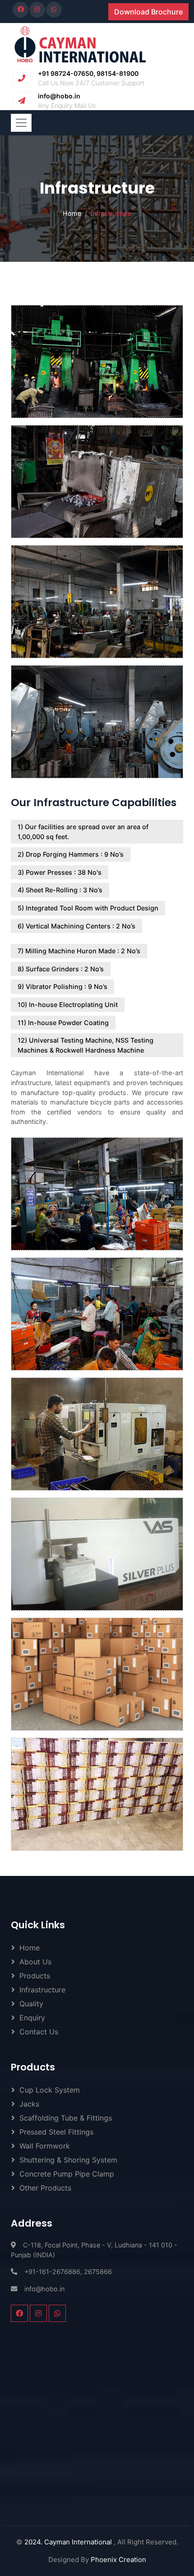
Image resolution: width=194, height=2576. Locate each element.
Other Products (45, 2188)
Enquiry (32, 2018)
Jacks (29, 2104)
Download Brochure (148, 12)
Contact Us (39, 2032)
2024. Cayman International (69, 2542)
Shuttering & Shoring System (68, 2160)
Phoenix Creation (118, 2560)
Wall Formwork (45, 2146)
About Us (35, 1962)
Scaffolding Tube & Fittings (66, 2118)
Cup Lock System (50, 2090)
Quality (31, 2004)
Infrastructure (42, 1990)
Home (72, 213)
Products (35, 1976)
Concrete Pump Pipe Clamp (67, 2174)
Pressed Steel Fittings (56, 2132)
